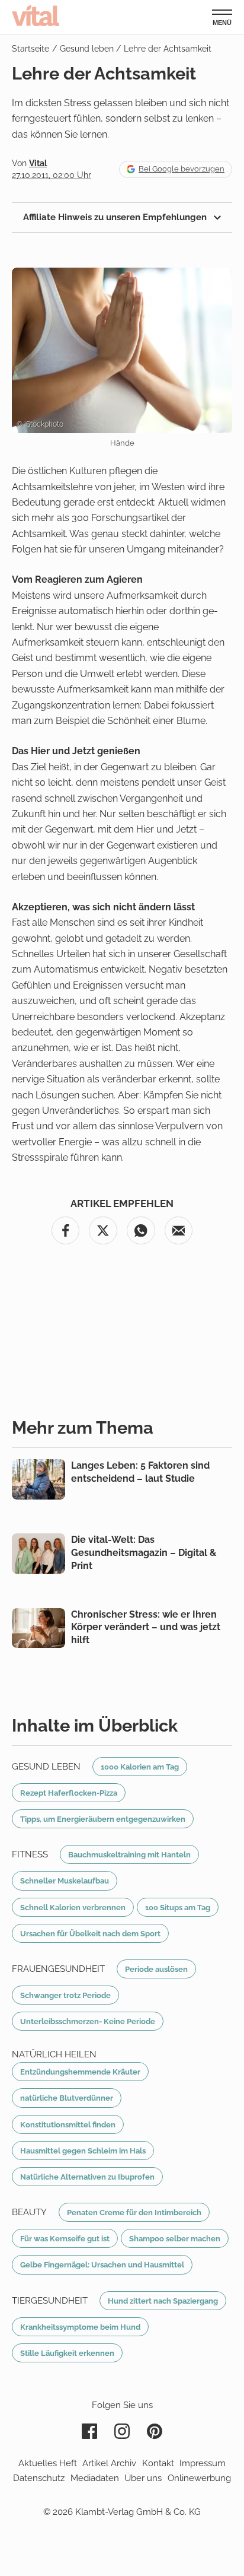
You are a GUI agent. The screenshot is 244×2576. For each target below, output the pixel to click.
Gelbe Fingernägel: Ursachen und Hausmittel (102, 2264)
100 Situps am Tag (178, 1907)
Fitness (30, 1854)
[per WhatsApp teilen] (141, 1231)
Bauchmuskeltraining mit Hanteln (129, 1854)
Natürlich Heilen (54, 2054)
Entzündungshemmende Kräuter (80, 2072)
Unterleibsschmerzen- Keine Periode (88, 2021)
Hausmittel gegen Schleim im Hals (83, 2151)
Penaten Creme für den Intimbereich (134, 2212)
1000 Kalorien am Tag (140, 1767)
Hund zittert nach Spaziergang (163, 2301)
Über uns (143, 2478)
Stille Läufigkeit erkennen (67, 2353)
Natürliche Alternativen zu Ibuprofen (87, 2177)
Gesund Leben (46, 1767)
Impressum (203, 2463)
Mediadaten (95, 2478)
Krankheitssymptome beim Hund (80, 2327)
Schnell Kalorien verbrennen (73, 1907)
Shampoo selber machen (175, 2238)
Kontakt (158, 2463)
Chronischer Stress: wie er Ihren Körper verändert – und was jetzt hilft (146, 1627)
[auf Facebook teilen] (66, 1231)
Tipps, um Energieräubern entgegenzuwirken (103, 1819)
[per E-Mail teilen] (179, 1231)
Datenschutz (39, 2478)
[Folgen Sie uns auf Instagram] (122, 2431)
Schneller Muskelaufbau (65, 1881)
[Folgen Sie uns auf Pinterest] (155, 2431)
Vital (36, 15)
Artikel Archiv (109, 2463)
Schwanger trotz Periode (65, 1995)
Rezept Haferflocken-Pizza (69, 1793)
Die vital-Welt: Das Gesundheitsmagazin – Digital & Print (144, 1552)
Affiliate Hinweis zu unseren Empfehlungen (116, 217)
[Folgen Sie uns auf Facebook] (89, 2431)
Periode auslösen (156, 1969)
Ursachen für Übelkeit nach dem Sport (90, 1933)
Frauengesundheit (58, 1969)
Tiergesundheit (50, 2301)
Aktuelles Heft (48, 2463)
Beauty (29, 2212)
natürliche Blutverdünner (67, 2098)
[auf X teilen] (103, 1231)
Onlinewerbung (199, 2478)
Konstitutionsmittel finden (68, 2124)
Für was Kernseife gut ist (65, 2238)
